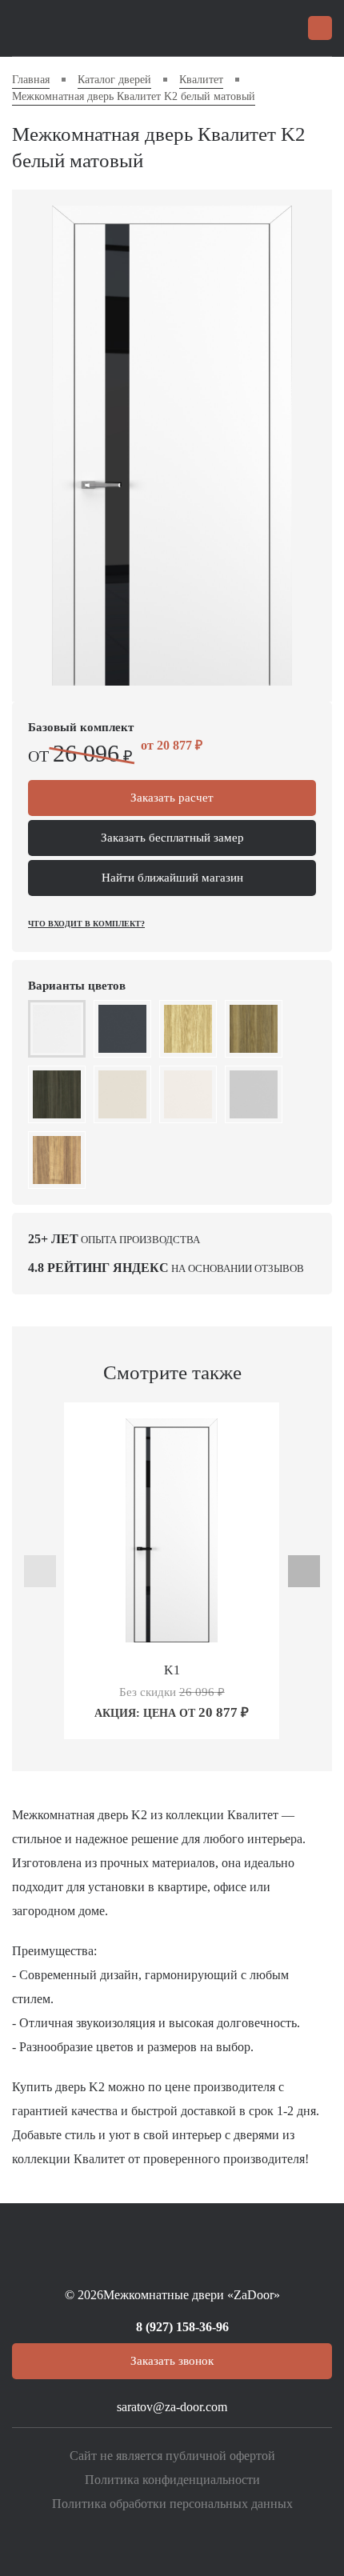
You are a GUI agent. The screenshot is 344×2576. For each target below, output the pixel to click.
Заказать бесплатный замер (172, 838)
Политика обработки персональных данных (172, 2504)
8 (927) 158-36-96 (182, 2327)
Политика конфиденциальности (172, 2480)
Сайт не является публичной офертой (172, 2456)
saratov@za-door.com (172, 2407)
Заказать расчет (172, 798)
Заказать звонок (172, 2361)
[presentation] (40, 1571)
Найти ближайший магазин (172, 878)
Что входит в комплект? (86, 924)
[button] (82, 1722)
